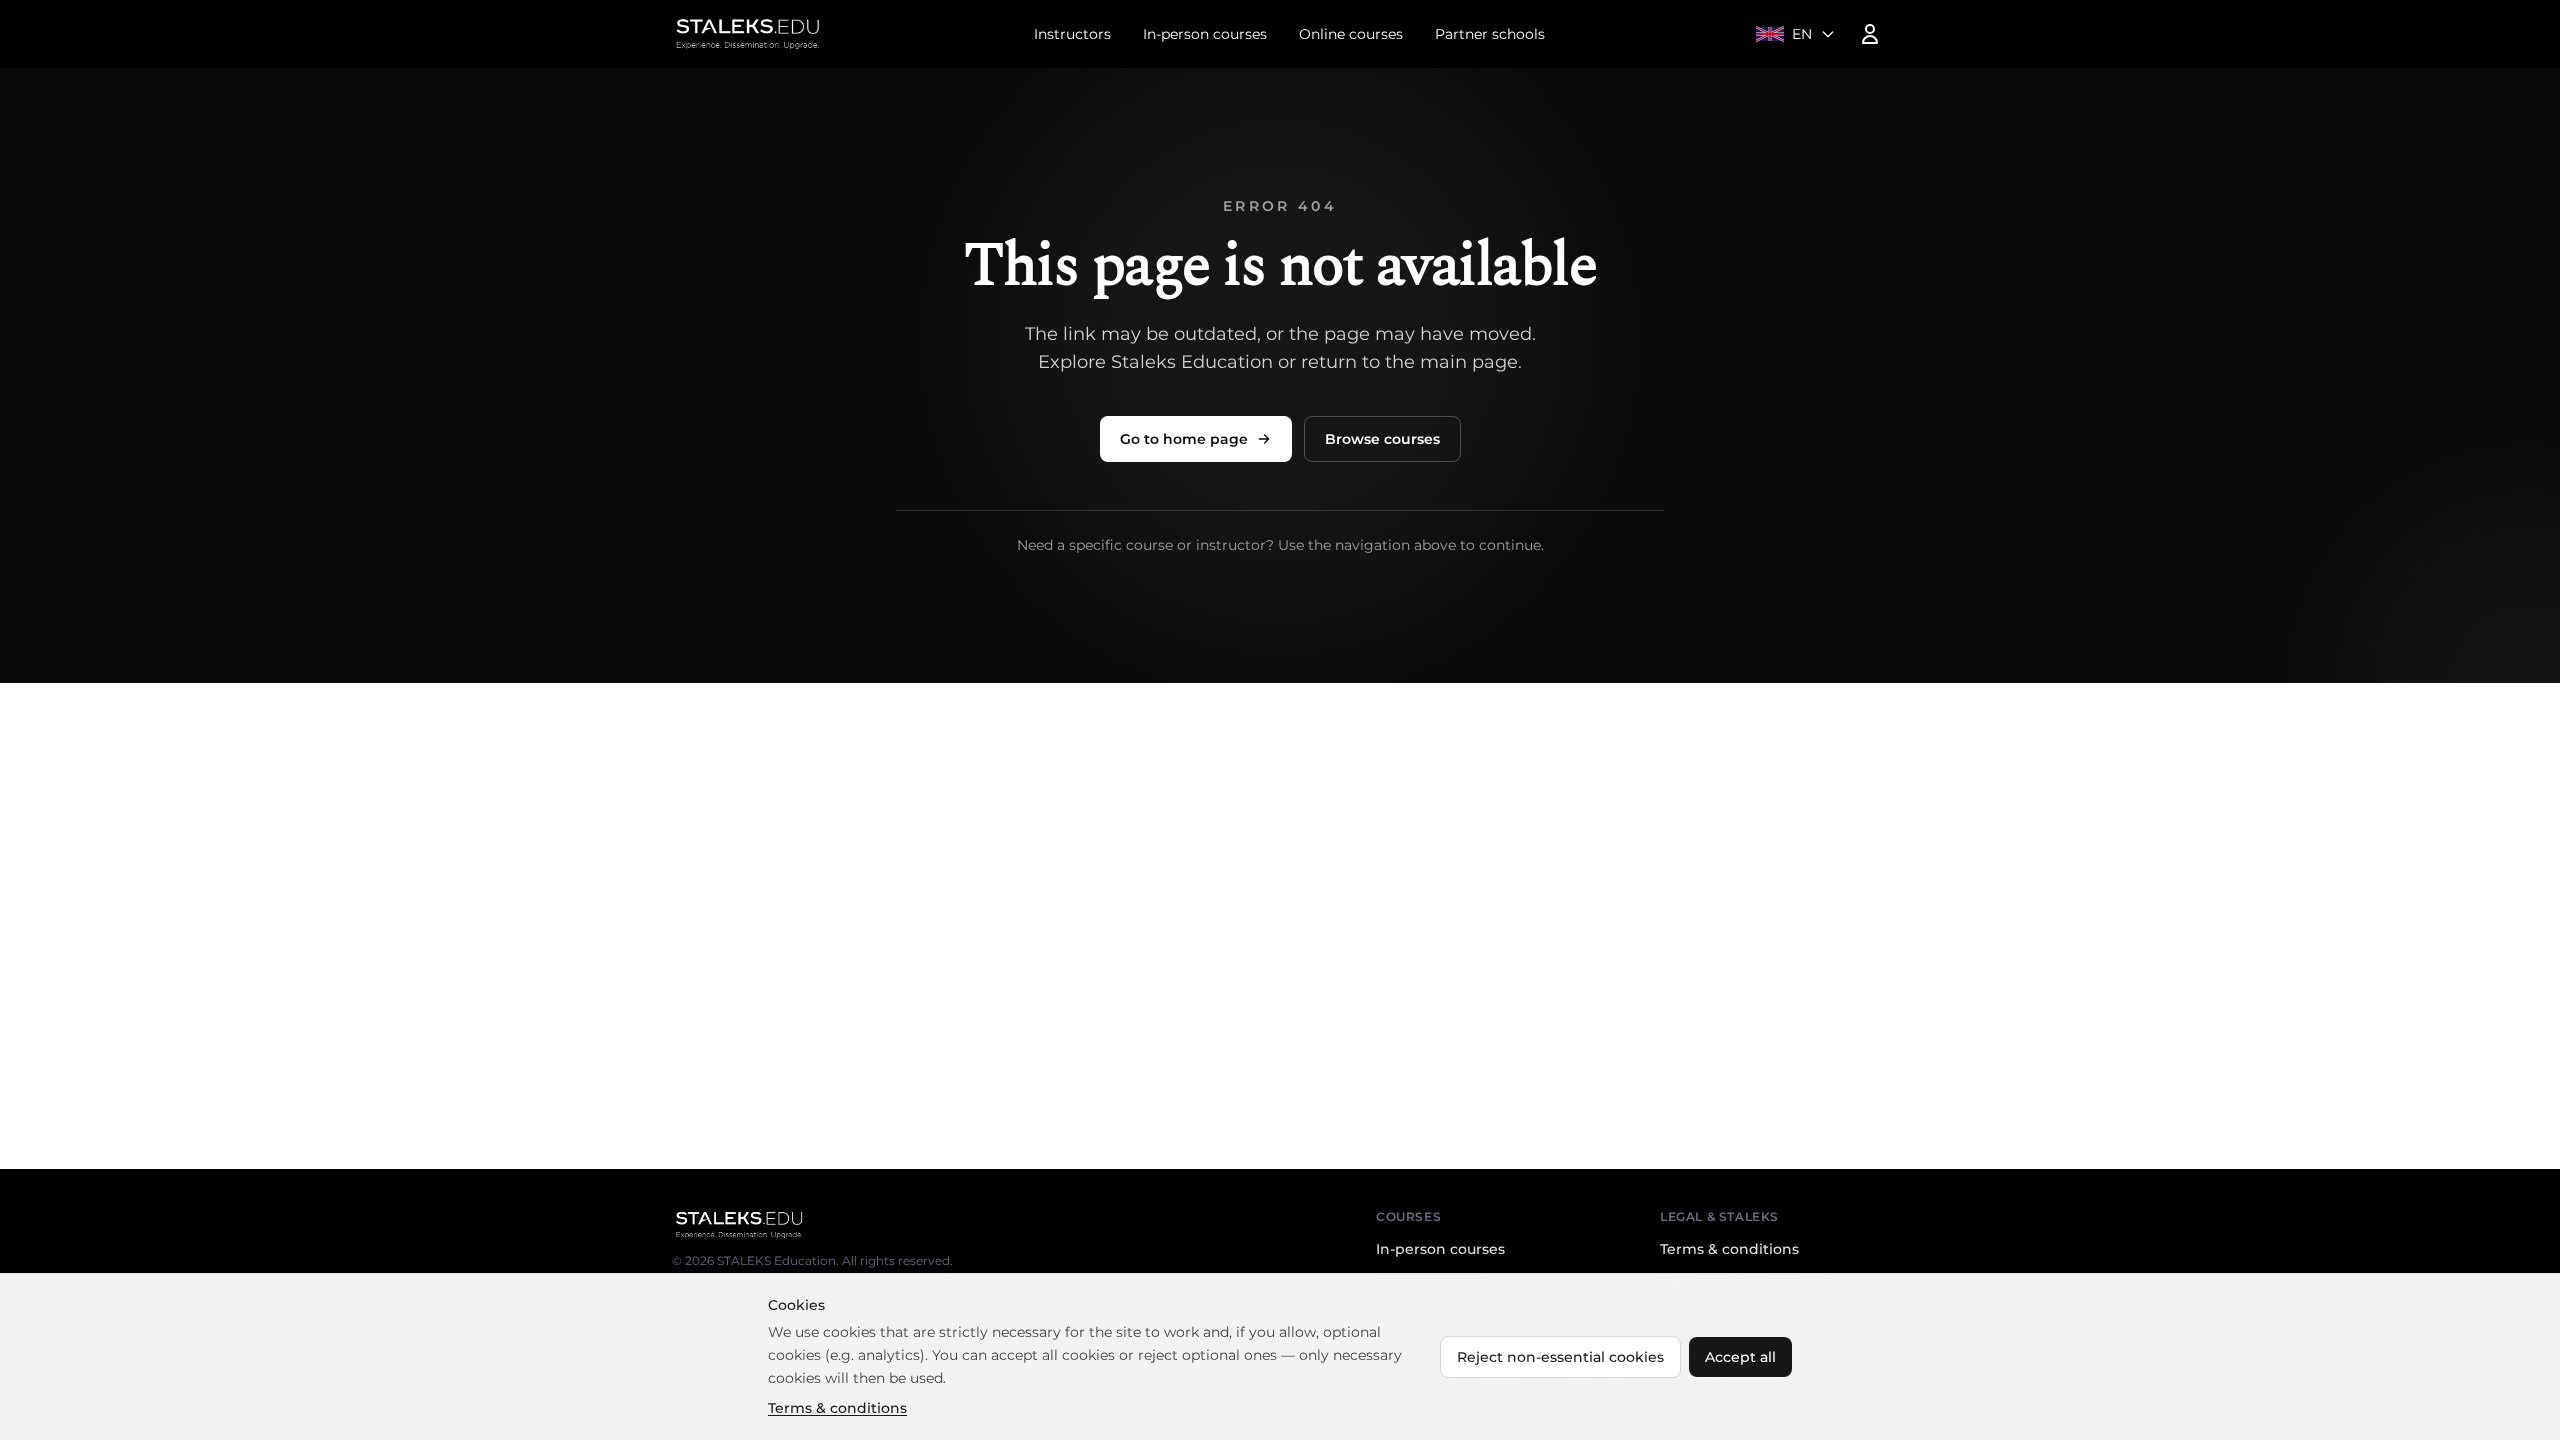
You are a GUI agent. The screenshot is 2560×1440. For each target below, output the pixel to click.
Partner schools (1490, 34)
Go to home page (1184, 439)
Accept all (1740, 1357)
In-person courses (1205, 34)
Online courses (1351, 34)
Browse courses (1382, 439)
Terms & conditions (1729, 1249)
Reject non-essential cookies (1560, 1357)
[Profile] (1870, 34)
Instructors (1072, 34)
